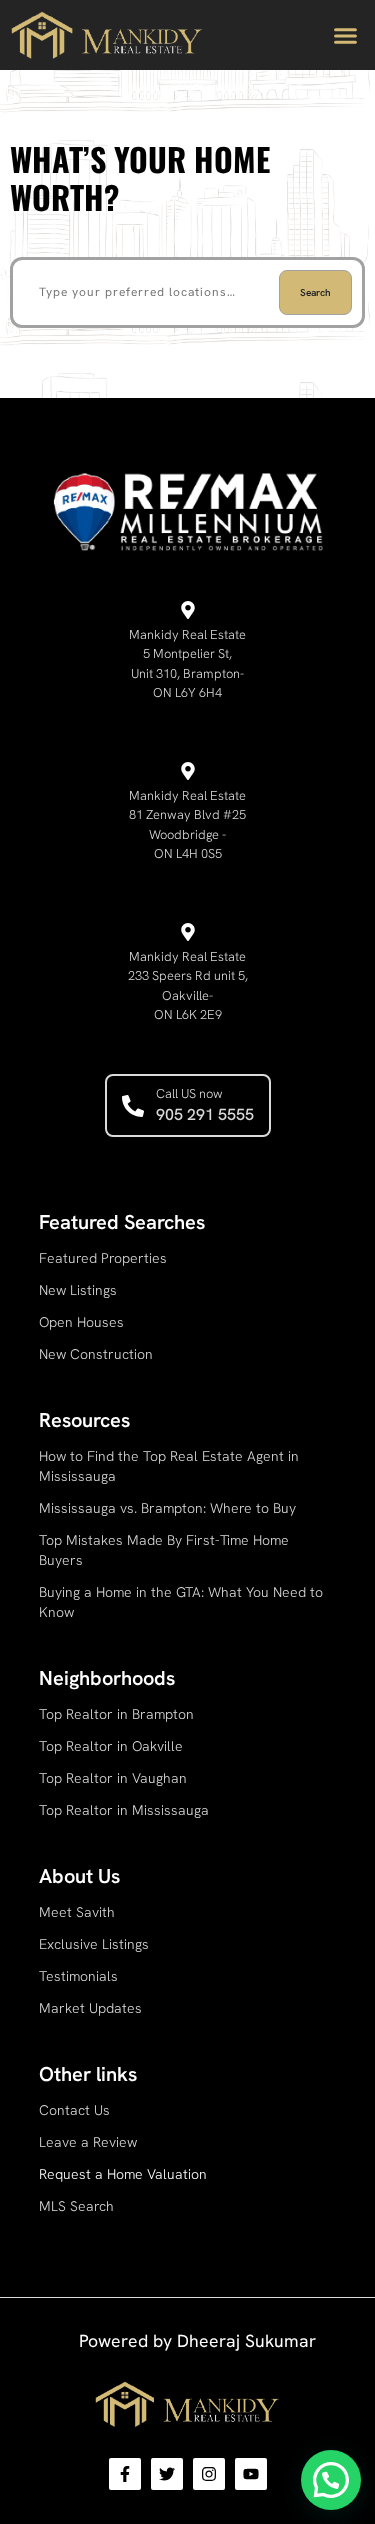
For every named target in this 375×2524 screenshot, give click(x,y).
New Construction (96, 1354)
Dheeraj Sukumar (246, 2340)
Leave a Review (88, 2142)
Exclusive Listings (94, 1944)
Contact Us (74, 2110)
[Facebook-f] (125, 2474)
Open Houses (81, 1322)
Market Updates (90, 2008)
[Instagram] (209, 2474)
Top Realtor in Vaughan (113, 1778)
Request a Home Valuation (123, 2174)
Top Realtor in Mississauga (124, 1810)
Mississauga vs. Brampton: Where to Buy (167, 1508)
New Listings (78, 1290)
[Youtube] (251, 2474)
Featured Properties (103, 1258)
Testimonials (78, 1976)
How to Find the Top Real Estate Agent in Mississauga (169, 1466)
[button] (345, 35)
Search (315, 292)
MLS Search (76, 2206)
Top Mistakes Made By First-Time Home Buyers (164, 1550)
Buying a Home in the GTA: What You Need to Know (181, 1602)
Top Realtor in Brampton (116, 1714)
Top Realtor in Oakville (111, 1746)
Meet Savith (77, 1912)
